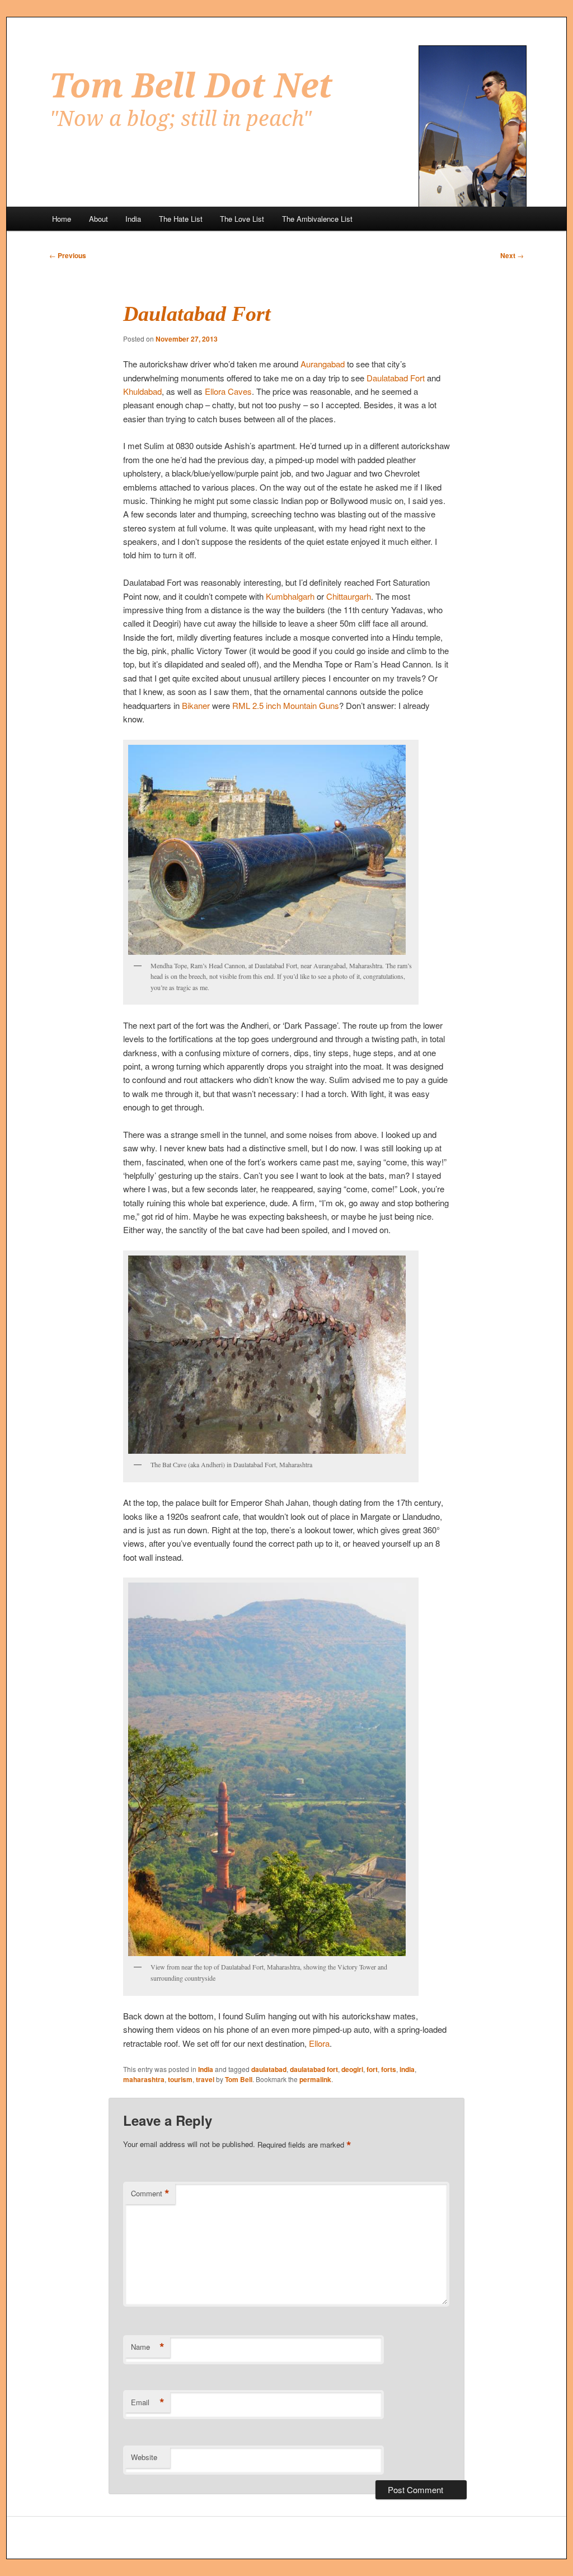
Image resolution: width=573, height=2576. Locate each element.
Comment (150, 2194)
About (98, 219)
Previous (68, 255)
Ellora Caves (228, 391)
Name (148, 2347)
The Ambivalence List (317, 219)
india (407, 2069)
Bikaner (196, 705)
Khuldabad (142, 391)
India (133, 219)
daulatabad (269, 2069)
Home (62, 219)
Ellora (319, 2043)
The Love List (242, 219)
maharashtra (144, 2079)
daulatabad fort (314, 2069)
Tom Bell (239, 2079)
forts (389, 2069)
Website (144, 2457)
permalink (315, 2079)
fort (372, 2069)
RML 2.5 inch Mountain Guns (286, 705)
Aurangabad (323, 364)
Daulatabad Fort (396, 378)
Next (512, 255)
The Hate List (181, 219)
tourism (180, 2079)
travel (205, 2079)
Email (148, 2402)
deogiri (352, 2069)
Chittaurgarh (349, 596)
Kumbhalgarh (290, 596)
